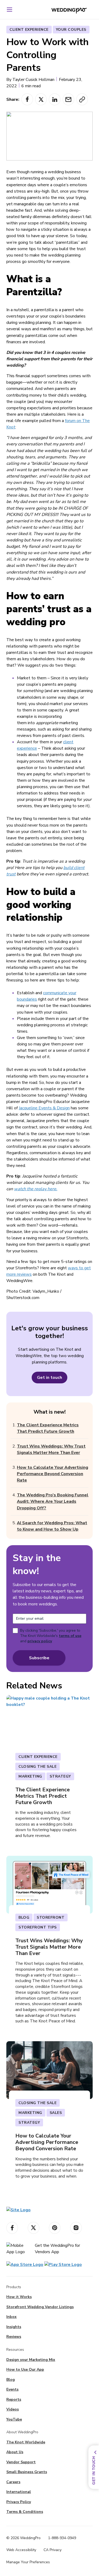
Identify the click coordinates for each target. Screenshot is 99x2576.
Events (12, 2389)
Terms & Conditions (25, 2512)
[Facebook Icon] (12, 2228)
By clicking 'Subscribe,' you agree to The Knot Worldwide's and (51, 1636)
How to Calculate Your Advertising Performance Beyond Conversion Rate (53, 1474)
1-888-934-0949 (62, 2538)
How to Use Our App (25, 2369)
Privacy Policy (19, 2502)
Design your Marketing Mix (31, 2360)
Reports (14, 2399)
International (19, 2492)
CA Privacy (53, 2550)
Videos (13, 2409)
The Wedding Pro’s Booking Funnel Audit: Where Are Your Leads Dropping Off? (53, 1501)
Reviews (14, 2337)
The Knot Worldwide (26, 2442)
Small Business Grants (27, 2472)
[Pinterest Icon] (55, 2228)
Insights (14, 2327)
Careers (13, 2482)
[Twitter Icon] (34, 2228)
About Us (15, 2452)
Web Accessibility (21, 2550)
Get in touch (49, 1378)
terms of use (70, 1636)
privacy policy (40, 1641)
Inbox (11, 2317)
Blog (11, 2380)
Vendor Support (21, 2462)
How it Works (19, 2297)
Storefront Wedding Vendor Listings (40, 2307)
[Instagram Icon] (76, 2228)
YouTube (14, 2419)
